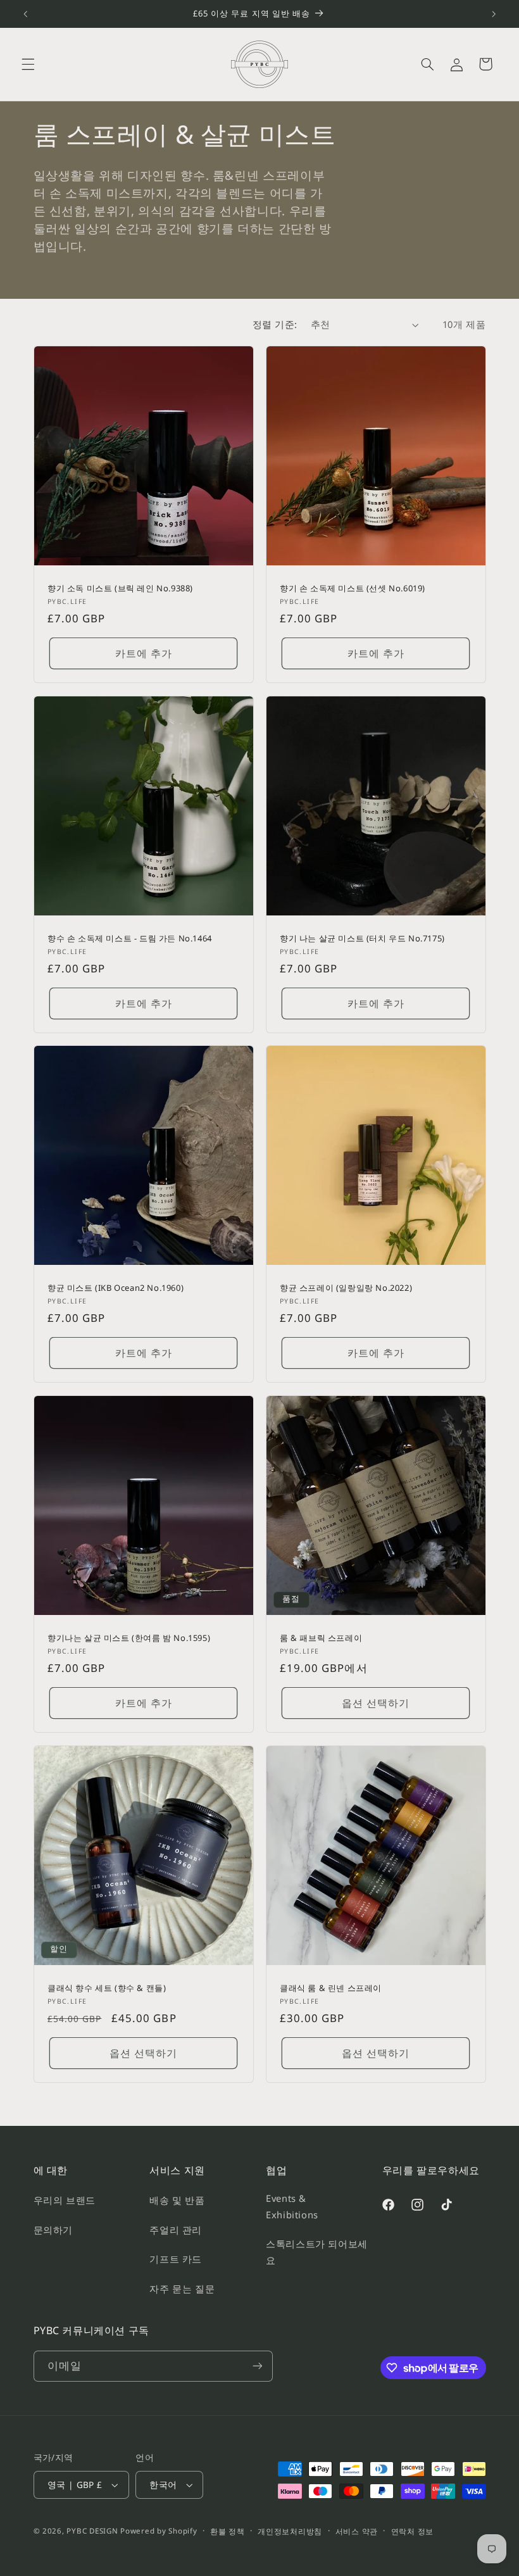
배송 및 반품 (177, 2200)
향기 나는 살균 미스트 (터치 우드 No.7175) (362, 938)
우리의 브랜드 (65, 2200)
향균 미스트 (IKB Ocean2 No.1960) (116, 1288)
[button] (28, 64)
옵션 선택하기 (376, 1703)
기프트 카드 (176, 2259)
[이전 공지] (25, 14)
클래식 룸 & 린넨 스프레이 (331, 1988)
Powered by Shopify (159, 2531)
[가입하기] (257, 2366)
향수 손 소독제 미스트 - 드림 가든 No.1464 (130, 938)
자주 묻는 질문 (182, 2289)
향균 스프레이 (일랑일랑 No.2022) (346, 1288)
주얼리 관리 (176, 2230)
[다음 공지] (494, 14)
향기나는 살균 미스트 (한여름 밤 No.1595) (129, 1638)
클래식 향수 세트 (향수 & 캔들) (107, 1988)
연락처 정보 (412, 2531)
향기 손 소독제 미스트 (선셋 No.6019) (353, 588)
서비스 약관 (357, 2531)
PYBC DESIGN (92, 2531)
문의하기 (53, 2230)
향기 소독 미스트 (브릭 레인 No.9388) (120, 588)
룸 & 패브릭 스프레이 (321, 1638)
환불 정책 (228, 2531)
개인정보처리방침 (290, 2531)
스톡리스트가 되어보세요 (317, 2252)
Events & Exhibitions (292, 2206)
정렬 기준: (275, 324)
